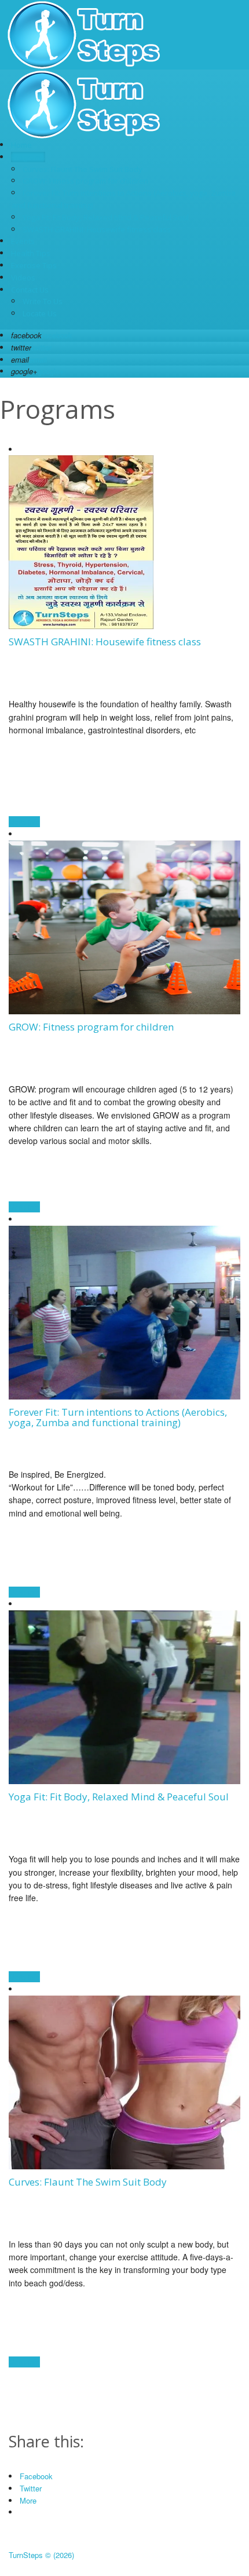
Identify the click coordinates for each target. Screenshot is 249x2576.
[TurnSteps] (84, 66)
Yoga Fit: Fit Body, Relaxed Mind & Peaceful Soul (106, 217)
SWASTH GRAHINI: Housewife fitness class (97, 229)
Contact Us (30, 290)
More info (24, 822)
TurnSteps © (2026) (41, 2555)
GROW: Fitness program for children (85, 181)
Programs (28, 157)
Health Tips (31, 253)
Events (23, 241)
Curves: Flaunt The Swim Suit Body (83, 169)
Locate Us (40, 313)
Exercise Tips (34, 265)
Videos (23, 277)
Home (21, 145)
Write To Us (43, 301)
